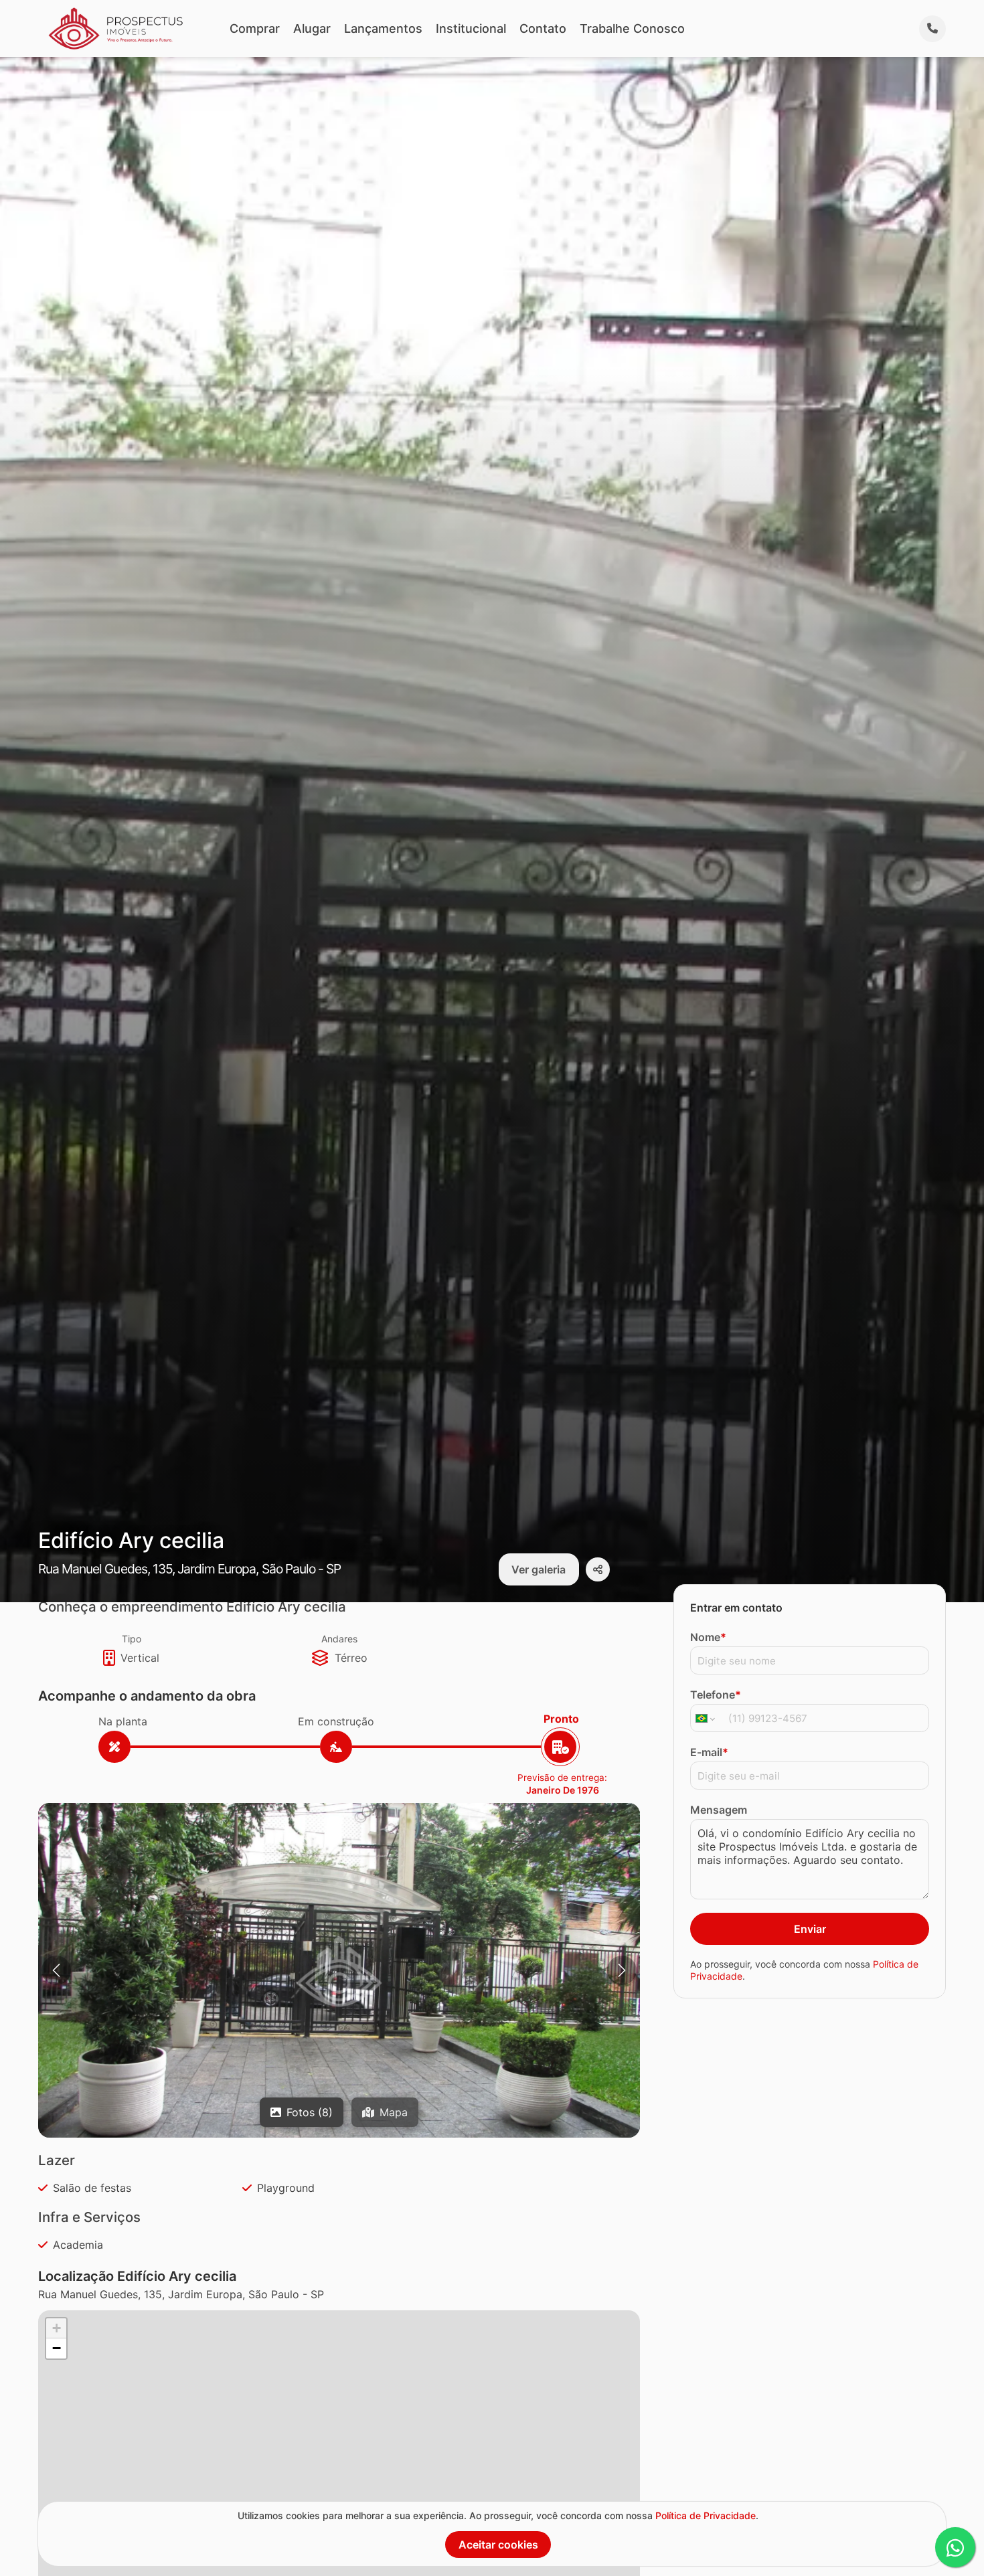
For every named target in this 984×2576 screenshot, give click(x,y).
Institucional (471, 28)
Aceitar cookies (498, 2545)
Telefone (716, 1695)
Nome (708, 1637)
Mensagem (719, 1810)
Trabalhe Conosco (632, 28)
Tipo (132, 1639)
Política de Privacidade (706, 2515)
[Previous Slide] (56, 1970)
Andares (339, 1639)
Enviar (810, 1929)
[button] (339, 1972)
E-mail (709, 1752)
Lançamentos (383, 28)
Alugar (312, 28)
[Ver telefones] (932, 29)
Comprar (255, 28)
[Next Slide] (622, 1970)
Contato (543, 28)
